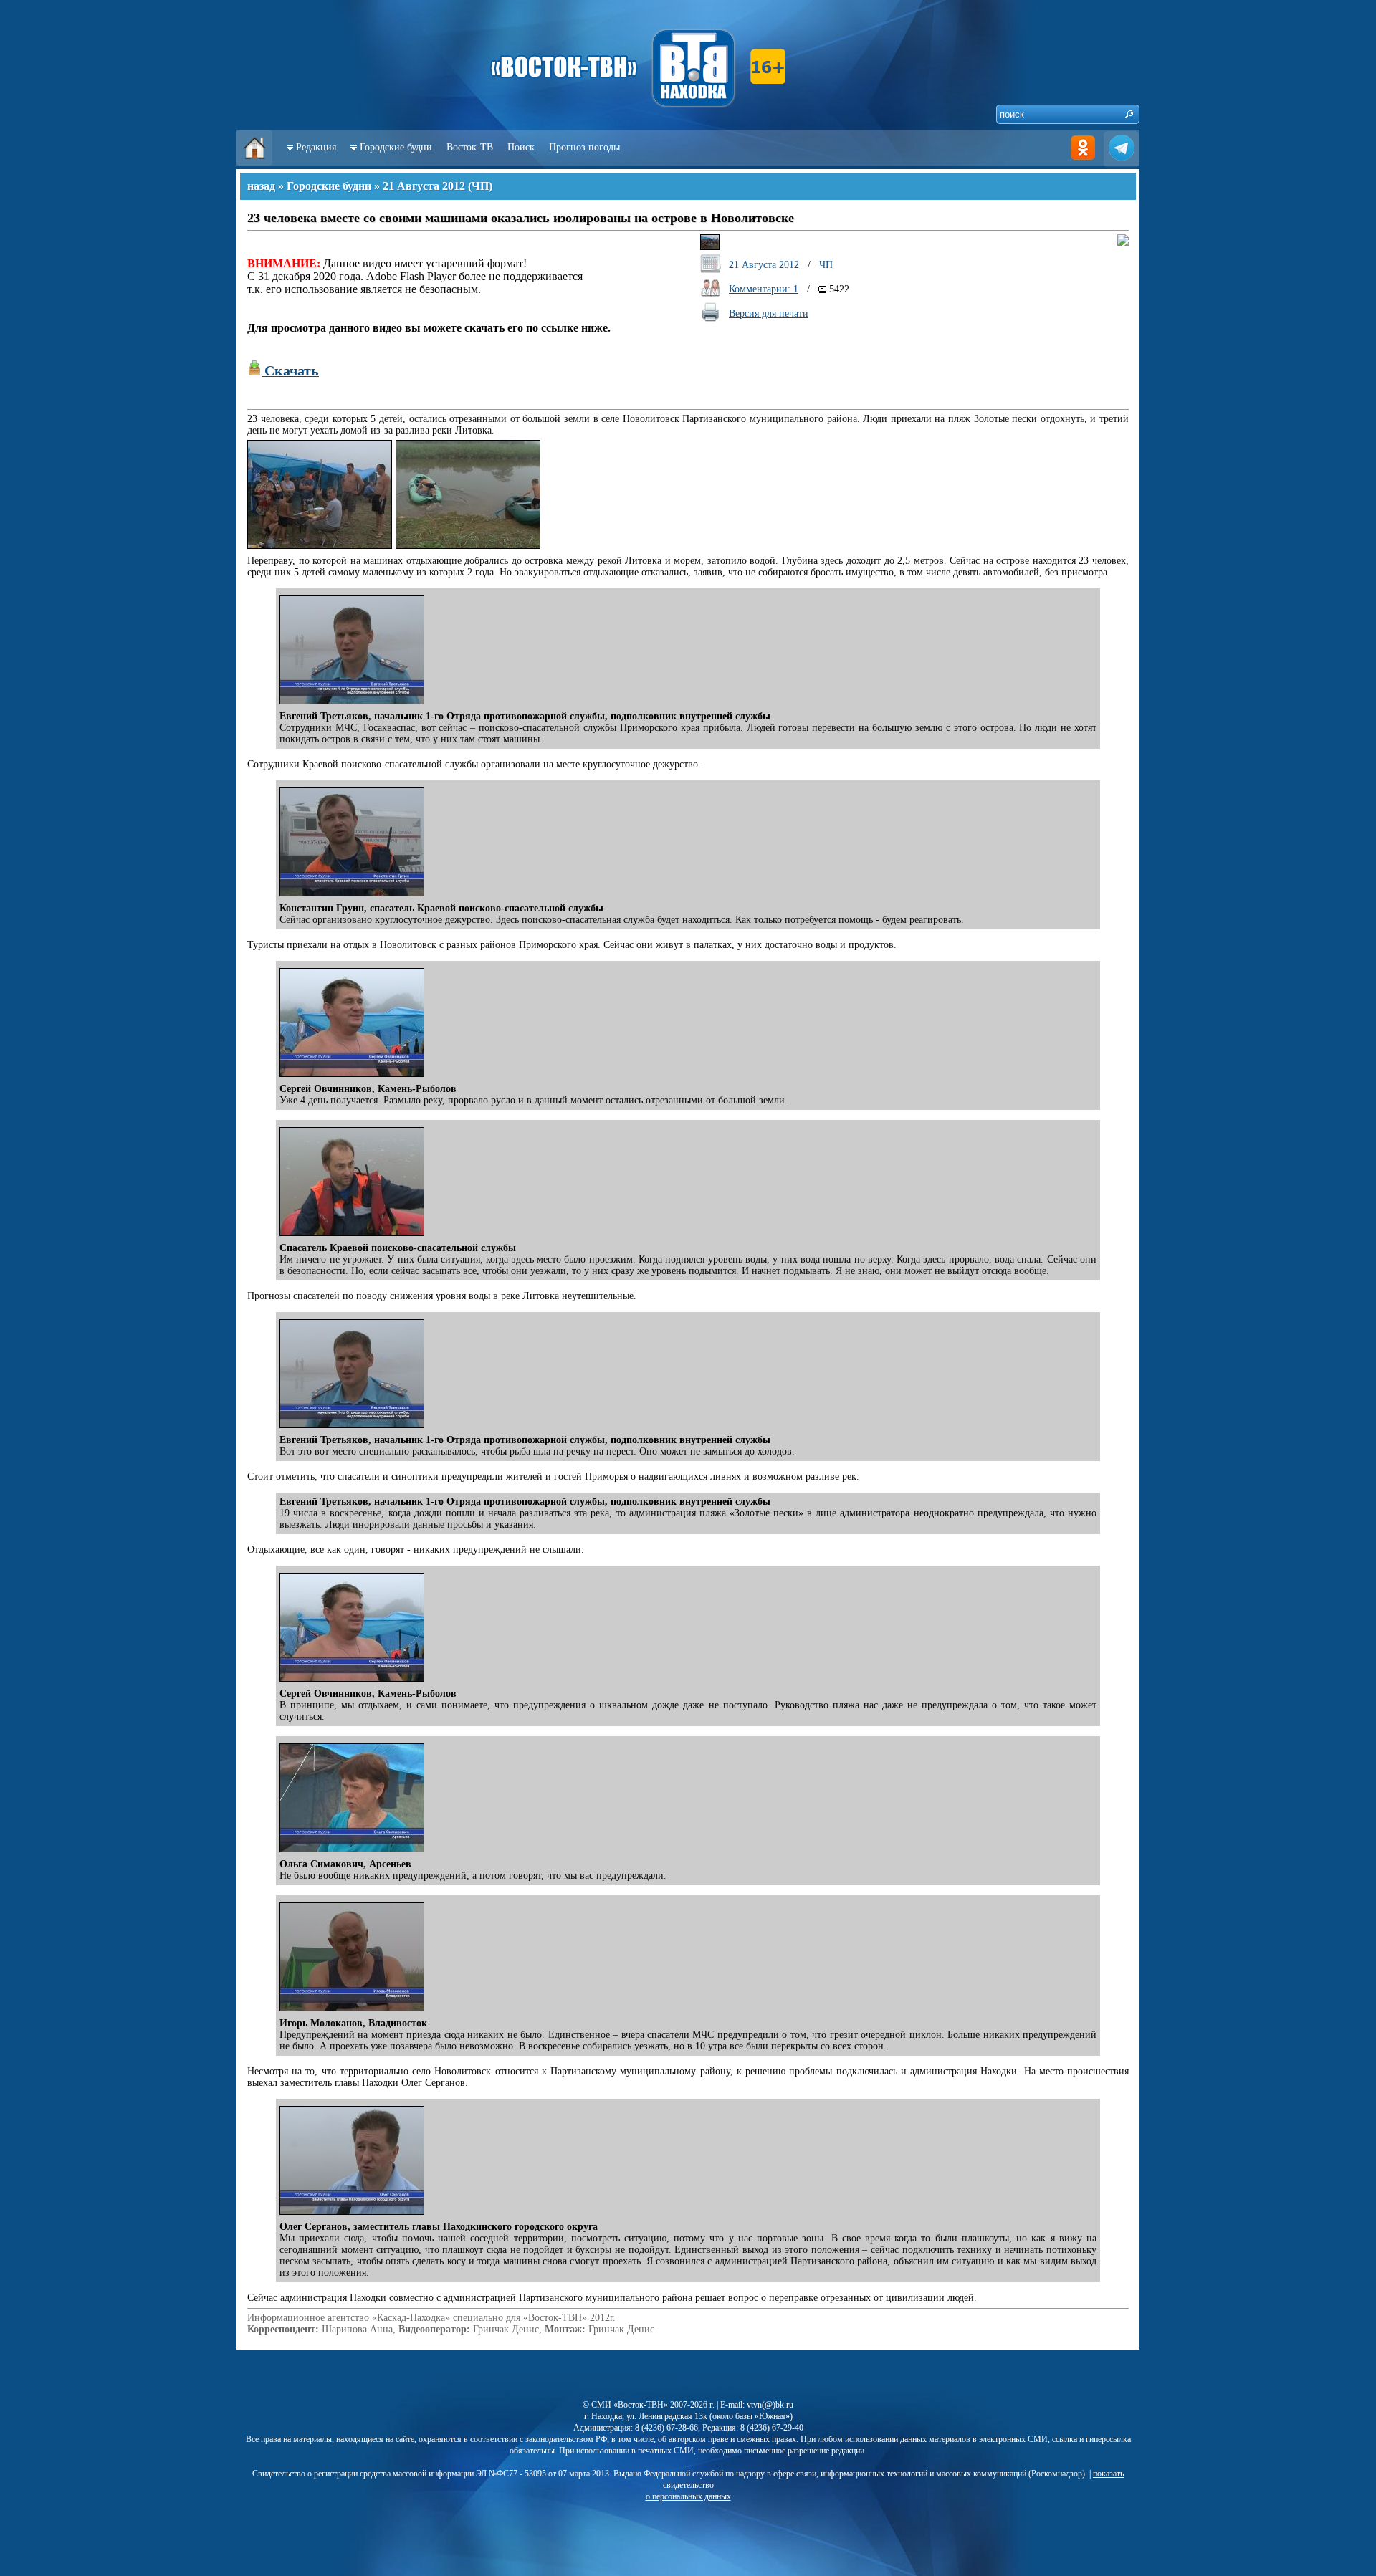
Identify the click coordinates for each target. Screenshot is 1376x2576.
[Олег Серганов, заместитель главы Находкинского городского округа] (354, 2215)
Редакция (316, 147)
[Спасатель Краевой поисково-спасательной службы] (354, 1236)
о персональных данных (688, 2496)
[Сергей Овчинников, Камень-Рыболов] (354, 1077)
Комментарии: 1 (764, 289)
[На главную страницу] (254, 162)
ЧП (480, 186)
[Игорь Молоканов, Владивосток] (354, 2012)
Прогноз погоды (584, 147)
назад (261, 186)
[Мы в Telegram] (1122, 162)
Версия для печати (769, 313)
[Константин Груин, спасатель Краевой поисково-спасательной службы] (354, 897)
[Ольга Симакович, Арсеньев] (354, 1853)
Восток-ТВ (470, 147)
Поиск (521, 147)
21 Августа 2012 (424, 186)
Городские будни (396, 147)
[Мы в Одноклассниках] (1083, 162)
